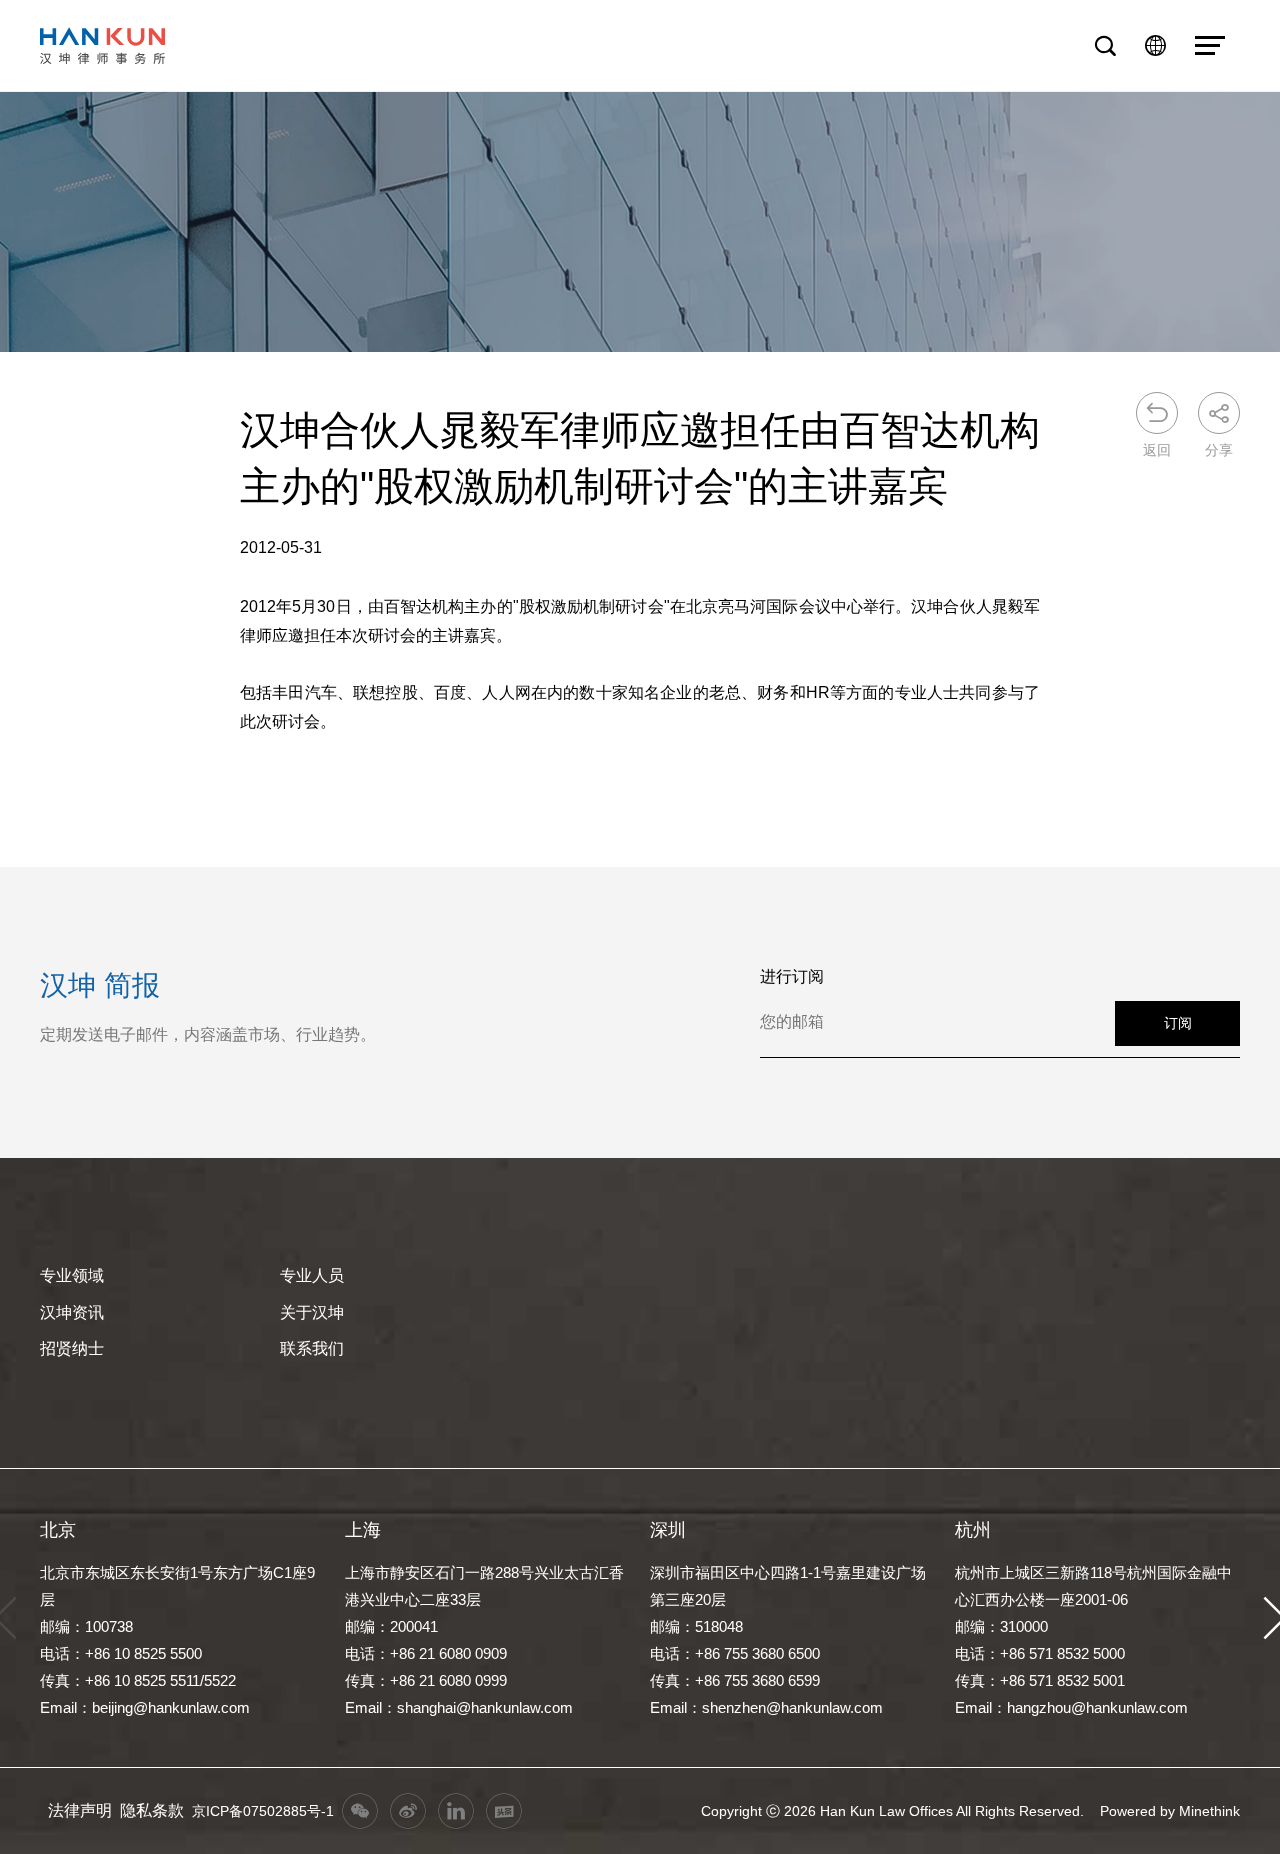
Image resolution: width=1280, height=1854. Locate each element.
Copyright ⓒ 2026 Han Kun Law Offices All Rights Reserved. (892, 1811)
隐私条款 (152, 1810)
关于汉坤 (312, 1312)
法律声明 (80, 1810)
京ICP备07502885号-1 (263, 1811)
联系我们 (312, 1348)
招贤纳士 (72, 1348)
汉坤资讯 (72, 1312)
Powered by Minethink (1170, 1811)
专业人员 (312, 1275)
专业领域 (72, 1275)
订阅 (1178, 1023)
